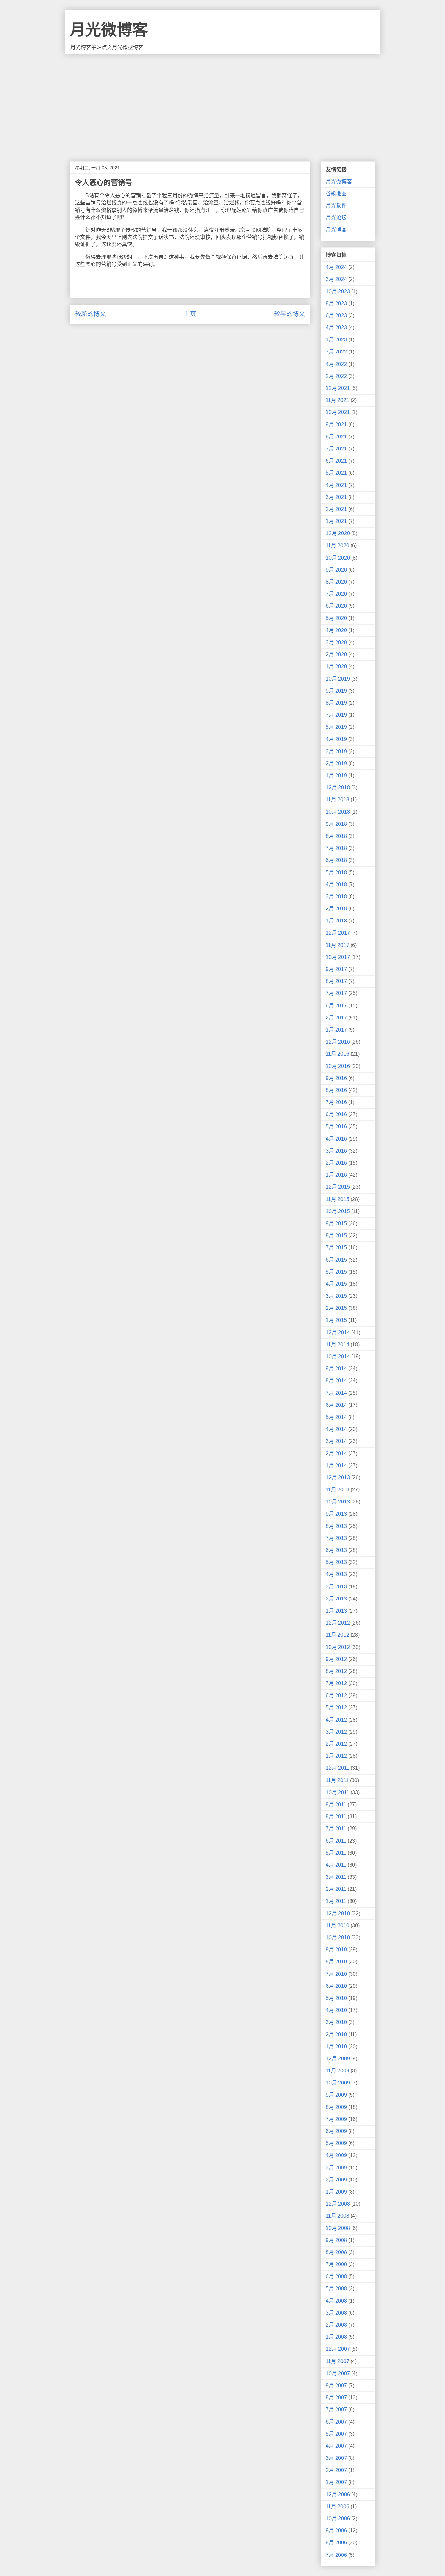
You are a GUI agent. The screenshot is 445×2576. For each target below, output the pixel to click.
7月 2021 (336, 449)
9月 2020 (336, 570)
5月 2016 (336, 1126)
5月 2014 (336, 1417)
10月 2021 (338, 412)
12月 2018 (338, 788)
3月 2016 (336, 1151)
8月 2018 (336, 836)
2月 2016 (336, 1163)
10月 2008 (338, 2228)
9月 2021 (336, 425)
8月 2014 (336, 1381)
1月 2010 (336, 2047)
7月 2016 (336, 1102)
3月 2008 (336, 2313)
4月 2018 (336, 885)
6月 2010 (336, 1986)
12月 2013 (338, 1478)
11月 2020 (337, 545)
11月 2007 (337, 2361)
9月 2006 (336, 2531)
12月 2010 (338, 1913)
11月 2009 (337, 2071)
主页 (190, 314)
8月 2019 (336, 703)
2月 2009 (336, 2180)
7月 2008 (336, 2264)
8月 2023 (336, 304)
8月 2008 (336, 2252)
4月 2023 (336, 328)
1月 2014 (336, 1466)
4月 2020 (336, 630)
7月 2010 (336, 1974)
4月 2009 (336, 2155)
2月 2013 (336, 1599)
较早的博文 (289, 314)
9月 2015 (336, 1223)
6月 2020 (336, 606)
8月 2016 (336, 1090)
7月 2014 (336, 1393)
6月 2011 (336, 1841)
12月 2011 (337, 1768)
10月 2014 (338, 1357)
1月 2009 (336, 2192)
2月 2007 (336, 2470)
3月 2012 (336, 1732)
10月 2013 (338, 1502)
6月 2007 (336, 2422)
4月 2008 (336, 2301)
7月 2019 (336, 715)
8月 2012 (336, 1671)
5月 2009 (336, 2143)
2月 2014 (336, 1454)
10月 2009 (338, 2083)
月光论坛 (336, 218)
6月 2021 (336, 461)
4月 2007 (336, 2446)
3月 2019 (336, 751)
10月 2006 (338, 2519)
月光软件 (336, 206)
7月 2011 (336, 1828)
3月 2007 (336, 2458)
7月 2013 (336, 1538)
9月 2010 (336, 1950)
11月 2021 (337, 400)
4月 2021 (336, 485)
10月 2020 (338, 558)
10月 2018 (338, 812)
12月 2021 (338, 388)
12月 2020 (338, 533)
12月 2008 (338, 2204)
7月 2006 (336, 2555)
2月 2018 (336, 909)
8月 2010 (336, 1962)
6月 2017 (336, 1006)
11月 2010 (337, 1925)
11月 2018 (337, 800)
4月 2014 (336, 1429)
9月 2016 (336, 1078)
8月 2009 (336, 2107)
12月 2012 (338, 1623)
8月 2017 (336, 981)
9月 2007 (336, 2385)
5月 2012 (336, 1707)
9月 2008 (336, 2240)
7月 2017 (336, 993)
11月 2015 (337, 1199)
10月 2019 (338, 679)
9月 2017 (336, 969)
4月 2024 (336, 267)
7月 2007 (336, 2410)
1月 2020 (336, 666)
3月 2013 (336, 1587)
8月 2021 (336, 437)
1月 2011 (336, 1901)
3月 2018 (336, 897)
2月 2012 (336, 1744)
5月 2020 (336, 618)
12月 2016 (338, 1042)
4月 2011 (336, 1865)
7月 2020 (336, 594)
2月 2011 (336, 1889)
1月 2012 (336, 1756)
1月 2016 (336, 1175)
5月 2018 (336, 873)
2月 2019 (336, 763)
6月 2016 (336, 1114)
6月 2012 (336, 1695)
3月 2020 (336, 642)
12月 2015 (338, 1187)
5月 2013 (336, 1562)
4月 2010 (336, 2010)
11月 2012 (337, 1635)
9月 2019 (336, 691)
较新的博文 (90, 314)
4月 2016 (336, 1139)
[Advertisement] (223, 103)
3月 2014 (336, 1441)
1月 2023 (336, 340)
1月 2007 (336, 2482)
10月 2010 (338, 1938)
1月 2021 (336, 521)
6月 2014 (336, 1405)
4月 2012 (336, 1720)
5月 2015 (336, 1272)
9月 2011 (336, 1804)
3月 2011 (336, 1877)
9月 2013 (336, 1514)
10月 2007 (338, 2373)
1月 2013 (336, 1611)
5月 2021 (336, 473)
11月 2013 (337, 1490)
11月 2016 (337, 1054)
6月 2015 (336, 1260)
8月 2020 (336, 582)
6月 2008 (336, 2276)
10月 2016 (338, 1066)
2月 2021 (336, 509)
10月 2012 (338, 1647)
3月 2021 (336, 497)
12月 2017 (338, 933)
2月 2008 (336, 2325)
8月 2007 (336, 2397)
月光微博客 (109, 30)
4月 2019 (336, 739)
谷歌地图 (336, 194)
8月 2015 (336, 1235)
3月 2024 (336, 279)
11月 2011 (337, 1780)
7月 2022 (336, 352)
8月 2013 (336, 1526)
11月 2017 (337, 945)
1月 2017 (336, 1030)
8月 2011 (336, 1816)
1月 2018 (336, 921)
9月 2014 (336, 1369)
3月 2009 (336, 2168)
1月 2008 (336, 2337)
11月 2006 (337, 2507)
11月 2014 (337, 1344)
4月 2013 (336, 1574)
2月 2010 (336, 2035)
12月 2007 (338, 2349)
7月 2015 (336, 1247)
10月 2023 (338, 291)
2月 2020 (336, 654)
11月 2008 (337, 2216)
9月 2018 (336, 824)
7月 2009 (336, 2119)
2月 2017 (336, 1018)
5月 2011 (336, 1853)
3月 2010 (336, 2022)
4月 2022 (336, 364)
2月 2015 (336, 1308)
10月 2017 (338, 957)
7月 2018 (336, 848)
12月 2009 (338, 2059)
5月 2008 (336, 2288)
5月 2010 (336, 1998)
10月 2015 (338, 1211)
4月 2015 (336, 1284)
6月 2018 (336, 860)
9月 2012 (336, 1659)
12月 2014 (338, 1332)
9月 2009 (336, 2095)
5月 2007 (336, 2434)
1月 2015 (336, 1320)
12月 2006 (338, 2494)
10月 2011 (337, 1792)
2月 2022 (336, 376)
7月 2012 (336, 1683)
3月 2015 (336, 1296)
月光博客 (336, 230)
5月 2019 (336, 727)
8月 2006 (336, 2543)
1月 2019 (336, 776)
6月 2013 (336, 1550)
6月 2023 (336, 316)
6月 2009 (336, 2131)
